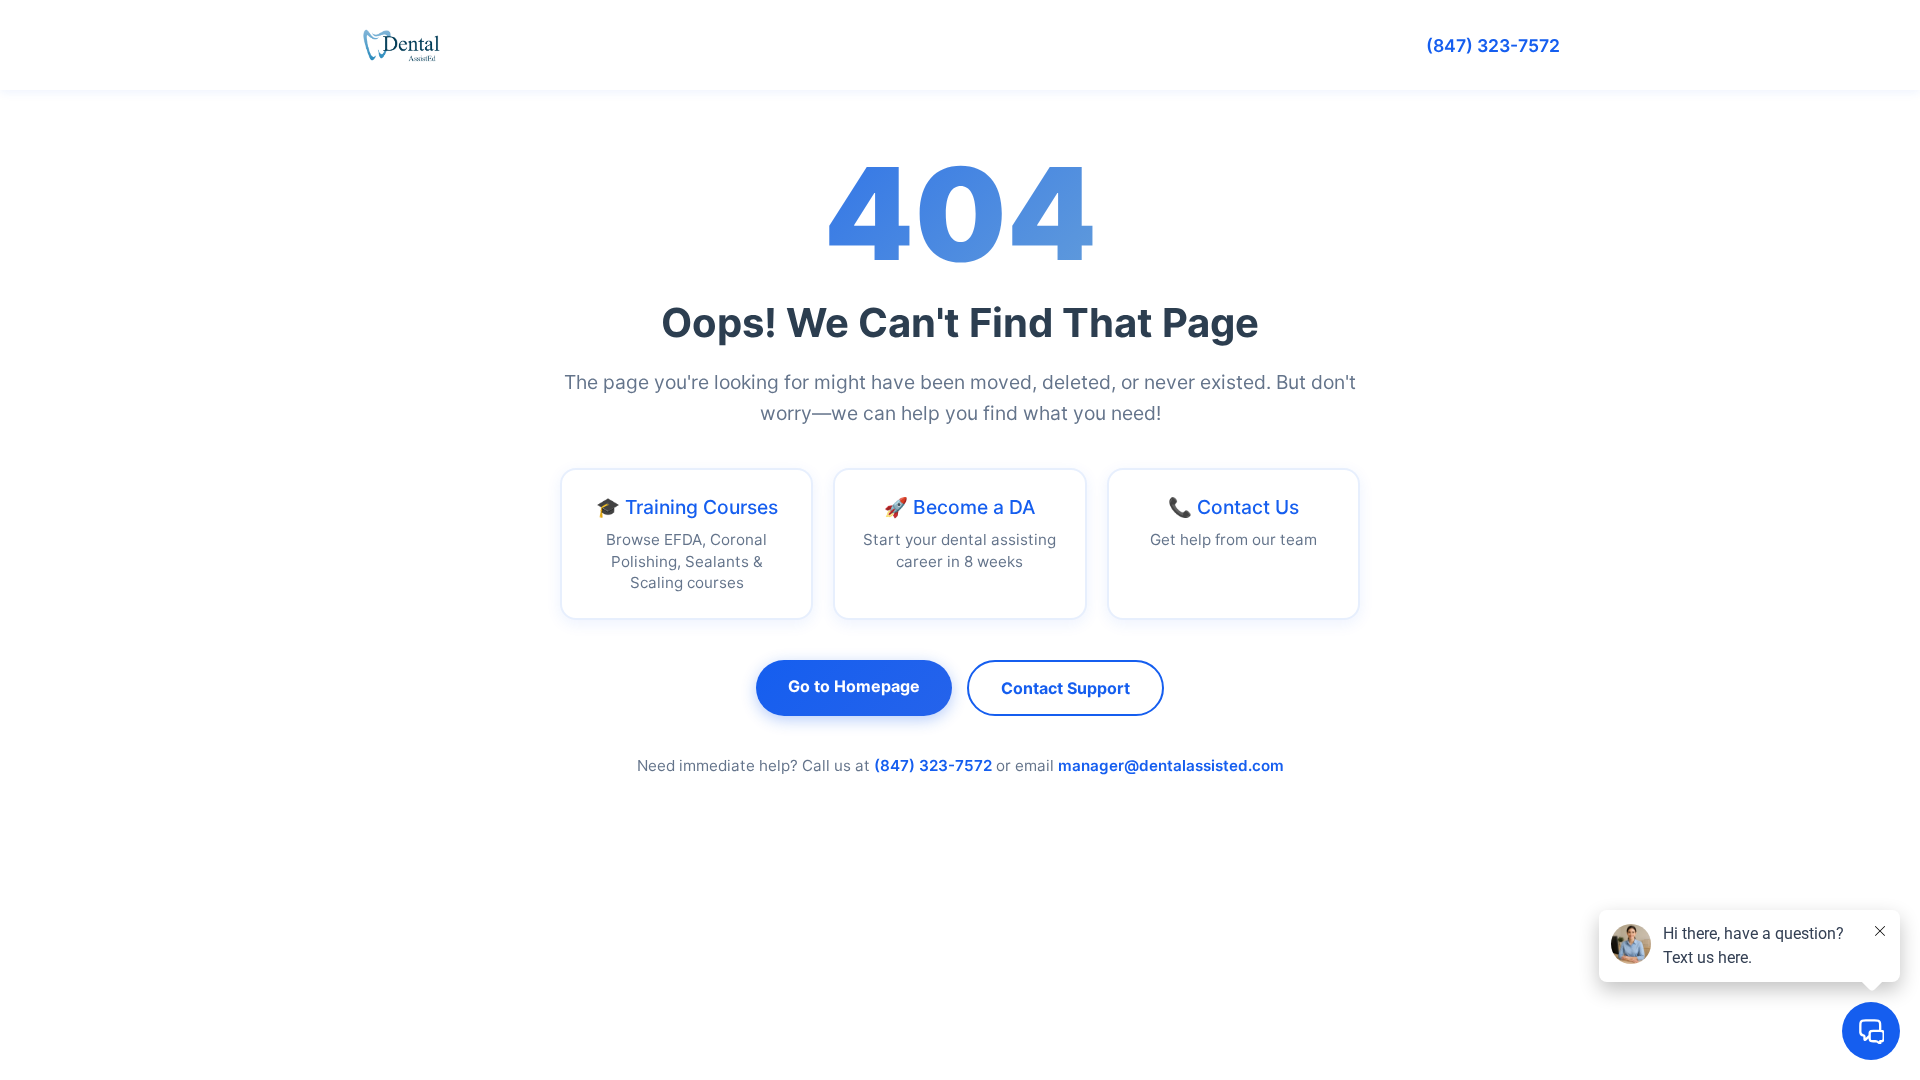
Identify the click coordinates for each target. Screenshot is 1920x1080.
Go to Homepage (854, 686)
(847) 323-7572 (1493, 45)
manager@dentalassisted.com (1171, 765)
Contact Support (1065, 688)
